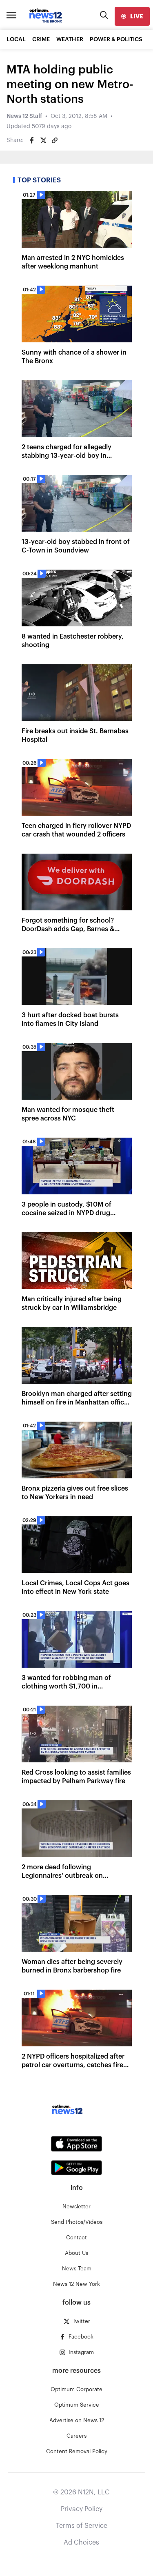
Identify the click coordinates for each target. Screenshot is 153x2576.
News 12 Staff (24, 116)
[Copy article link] (55, 140)
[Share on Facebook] (32, 140)
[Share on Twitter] (43, 140)
